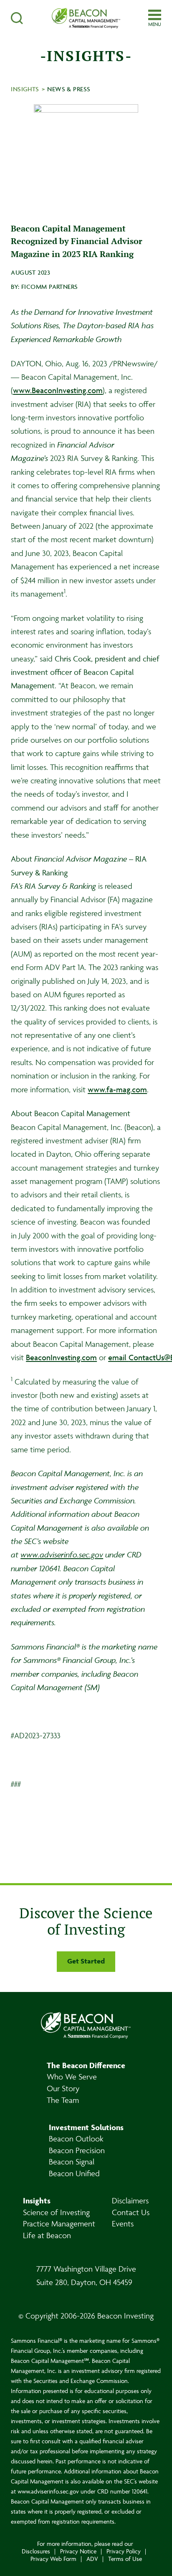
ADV (92, 2559)
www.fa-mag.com (117, 1089)
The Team (63, 2100)
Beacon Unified (74, 2173)
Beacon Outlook (76, 2139)
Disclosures (36, 2551)
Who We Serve (72, 2077)
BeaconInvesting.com (61, 1357)
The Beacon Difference (86, 2065)
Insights (25, 89)
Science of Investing (56, 2212)
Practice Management (59, 2223)
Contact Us (131, 2212)
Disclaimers (130, 2200)
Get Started (86, 1961)
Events (123, 2223)
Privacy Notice (78, 2551)
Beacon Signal (72, 2162)
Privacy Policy (124, 2551)
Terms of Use (125, 2559)
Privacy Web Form (53, 2559)
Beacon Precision (77, 2150)
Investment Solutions (86, 2127)
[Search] (28, 18)
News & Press (69, 89)
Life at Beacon (47, 2235)
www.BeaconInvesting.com (58, 390)
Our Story (63, 2088)
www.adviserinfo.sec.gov (62, 1554)
